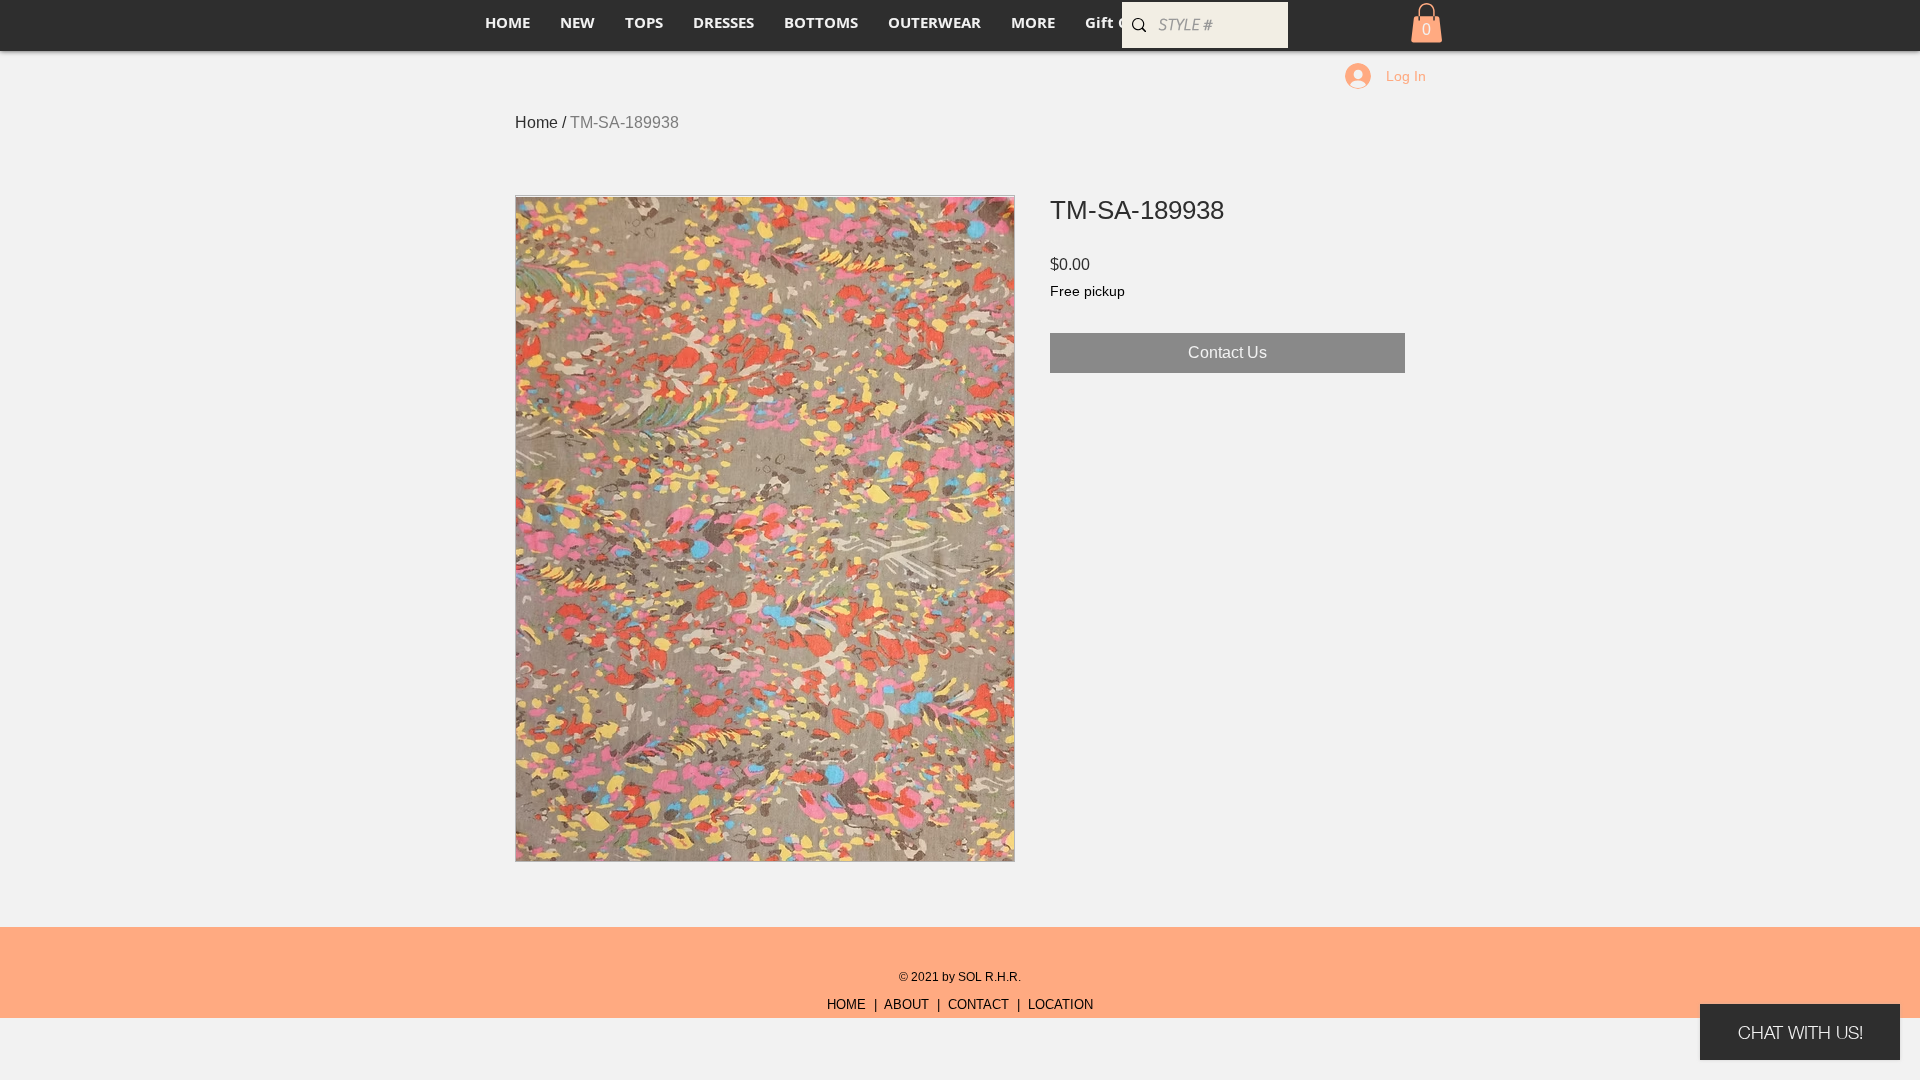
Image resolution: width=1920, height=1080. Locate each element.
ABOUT (906, 1004)
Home (536, 122)
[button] (1426, 22)
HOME (846, 1004)
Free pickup (1087, 291)
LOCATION (1060, 1004)
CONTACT (978, 1004)
